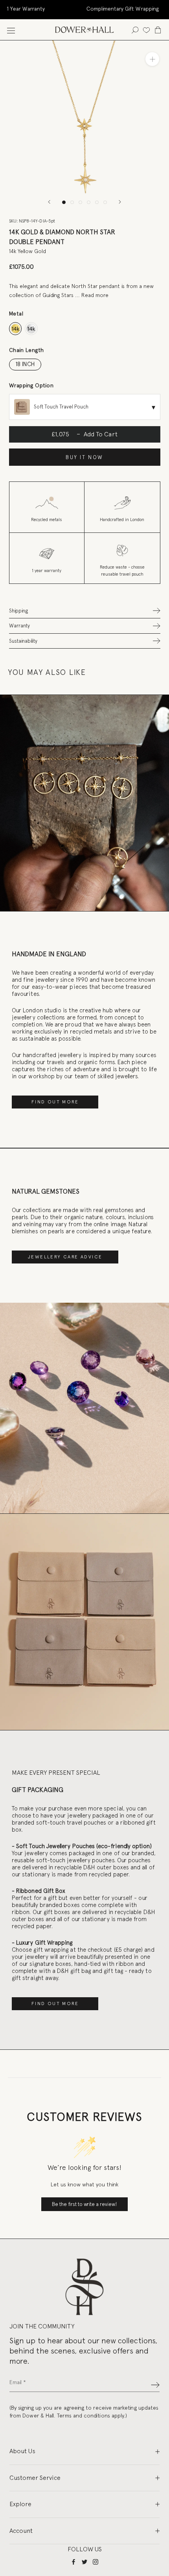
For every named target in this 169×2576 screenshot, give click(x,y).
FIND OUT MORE (55, 1102)
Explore (20, 2504)
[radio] (16, 329)
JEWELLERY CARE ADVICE (65, 1257)
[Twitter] (84, 2561)
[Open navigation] (11, 30)
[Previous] (49, 202)
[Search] (135, 30)
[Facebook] (73, 2561)
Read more (95, 295)
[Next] (120, 202)
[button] (85, 611)
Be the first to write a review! (84, 2204)
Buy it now (84, 457)
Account (21, 2531)
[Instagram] (96, 2561)
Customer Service (35, 2478)
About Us (22, 2451)
